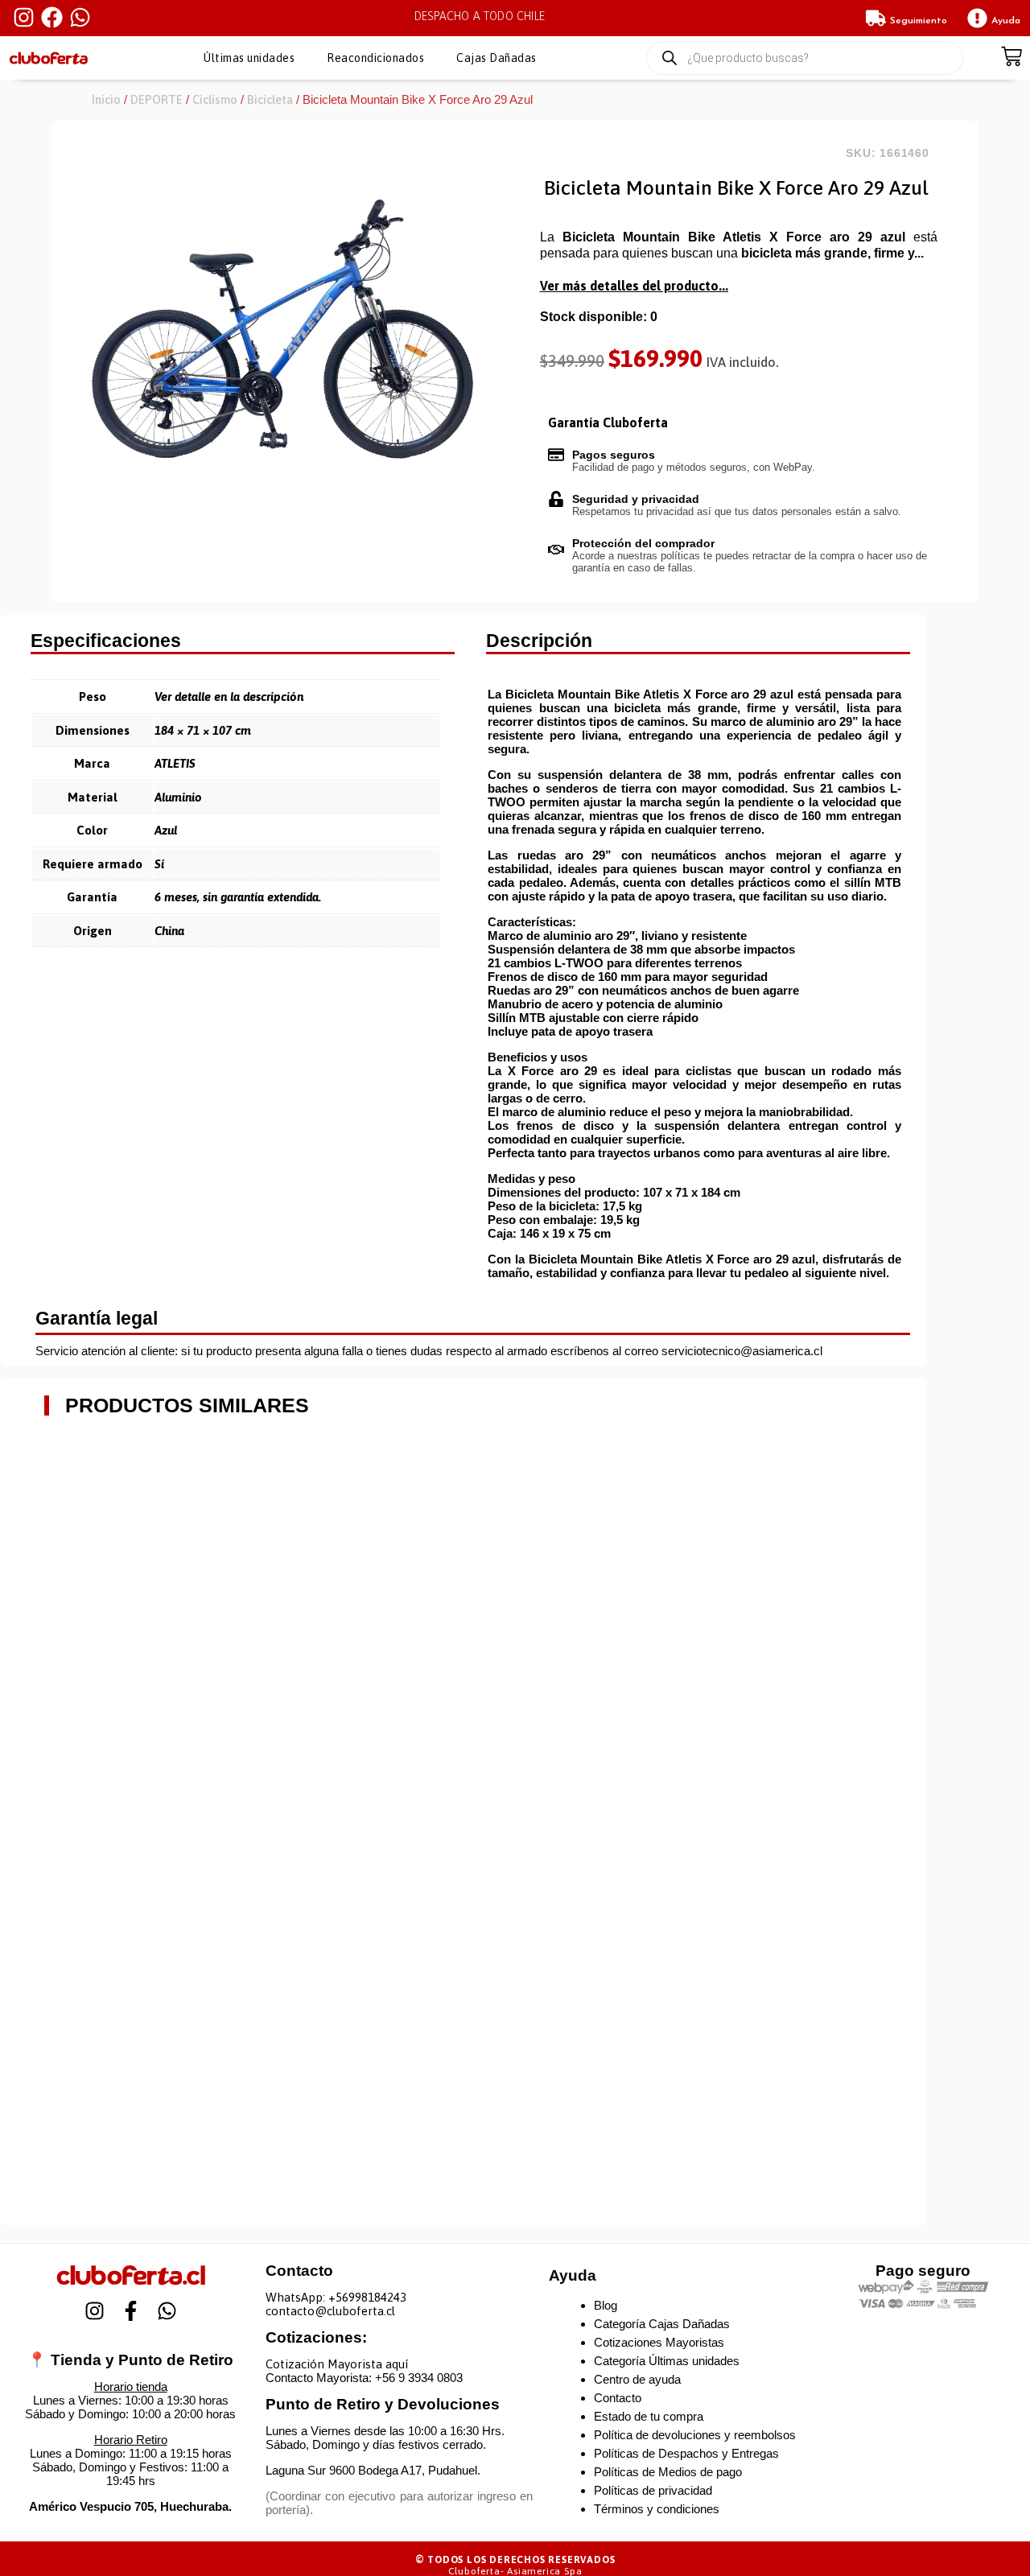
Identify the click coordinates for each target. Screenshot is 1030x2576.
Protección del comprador (643, 543)
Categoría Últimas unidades (667, 2361)
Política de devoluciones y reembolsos (695, 2435)
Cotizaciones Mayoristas (659, 2342)
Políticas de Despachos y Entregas (686, 2453)
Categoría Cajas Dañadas (662, 2324)
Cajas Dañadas (496, 58)
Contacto (618, 2398)
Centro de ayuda (637, 2379)
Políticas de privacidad (653, 2490)
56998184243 (371, 2297)
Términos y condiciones (657, 2509)
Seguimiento (919, 21)
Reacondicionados (375, 58)
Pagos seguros (614, 455)
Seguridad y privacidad (636, 499)
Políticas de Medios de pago (668, 2472)
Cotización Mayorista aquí (337, 2364)
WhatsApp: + (301, 2297)
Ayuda (1006, 21)
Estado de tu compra (649, 2416)
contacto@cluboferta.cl (330, 2311)
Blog (606, 2305)
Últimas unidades (249, 58)
